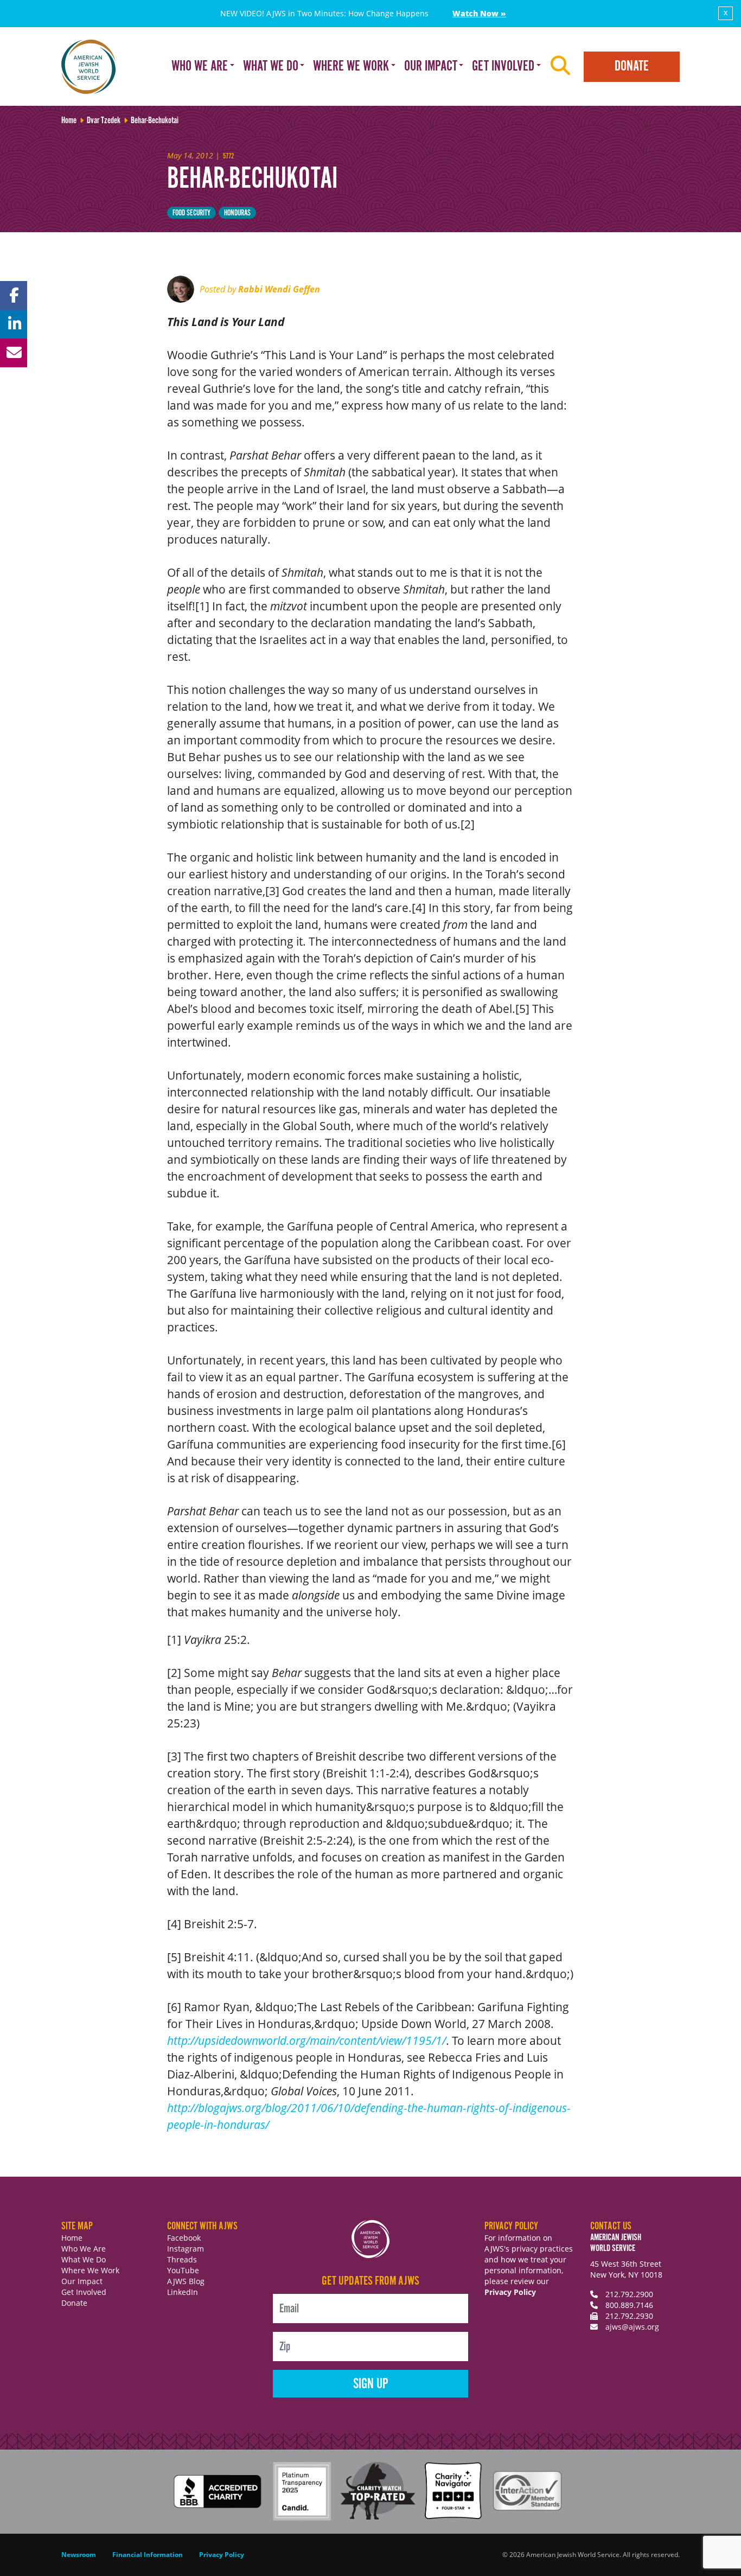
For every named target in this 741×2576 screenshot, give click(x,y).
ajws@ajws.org (632, 2327)
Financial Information (148, 2555)
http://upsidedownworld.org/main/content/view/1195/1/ (306, 2041)
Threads (182, 2259)
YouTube (183, 2270)
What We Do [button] (271, 66)
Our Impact (82, 2281)
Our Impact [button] (431, 66)
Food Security (191, 213)
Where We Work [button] (351, 66)
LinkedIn (183, 2292)
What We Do (84, 2259)
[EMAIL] (14, 353)
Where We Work (90, 2270)
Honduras (237, 213)
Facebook (184, 2238)
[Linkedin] (14, 324)
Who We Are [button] (200, 66)
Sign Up (371, 2384)
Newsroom (79, 2555)
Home (72, 2238)
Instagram (186, 2249)
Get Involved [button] (503, 66)
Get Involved (84, 2292)
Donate (632, 66)
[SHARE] (14, 295)
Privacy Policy (510, 2292)
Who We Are (84, 2249)
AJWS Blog (186, 2281)
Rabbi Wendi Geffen (279, 289)
